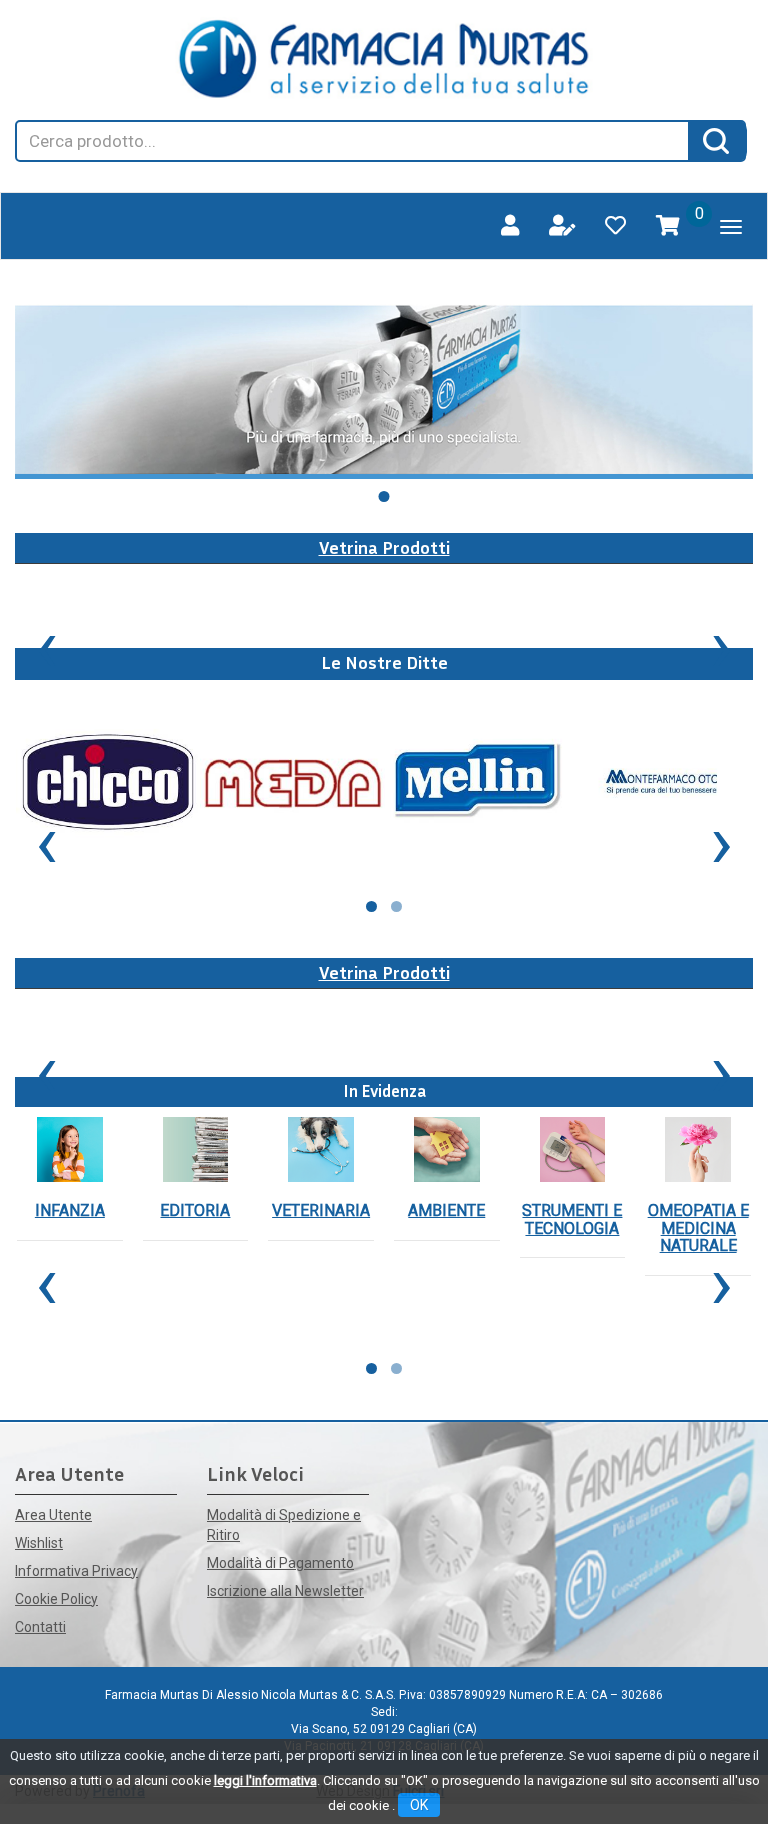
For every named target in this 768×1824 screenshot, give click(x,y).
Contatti (40, 1627)
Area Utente (53, 1515)
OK (419, 1805)
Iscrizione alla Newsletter (285, 1591)
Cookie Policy (56, 1599)
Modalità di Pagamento (280, 1563)
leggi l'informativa (265, 1780)
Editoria (195, 1210)
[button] (384, 496)
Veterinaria (321, 1210)
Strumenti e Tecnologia (572, 1219)
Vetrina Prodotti (384, 547)
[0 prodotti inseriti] (668, 226)
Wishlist (39, 1543)
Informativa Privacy (76, 1571)
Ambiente (446, 1210)
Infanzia (70, 1210)
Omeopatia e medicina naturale (698, 1228)
